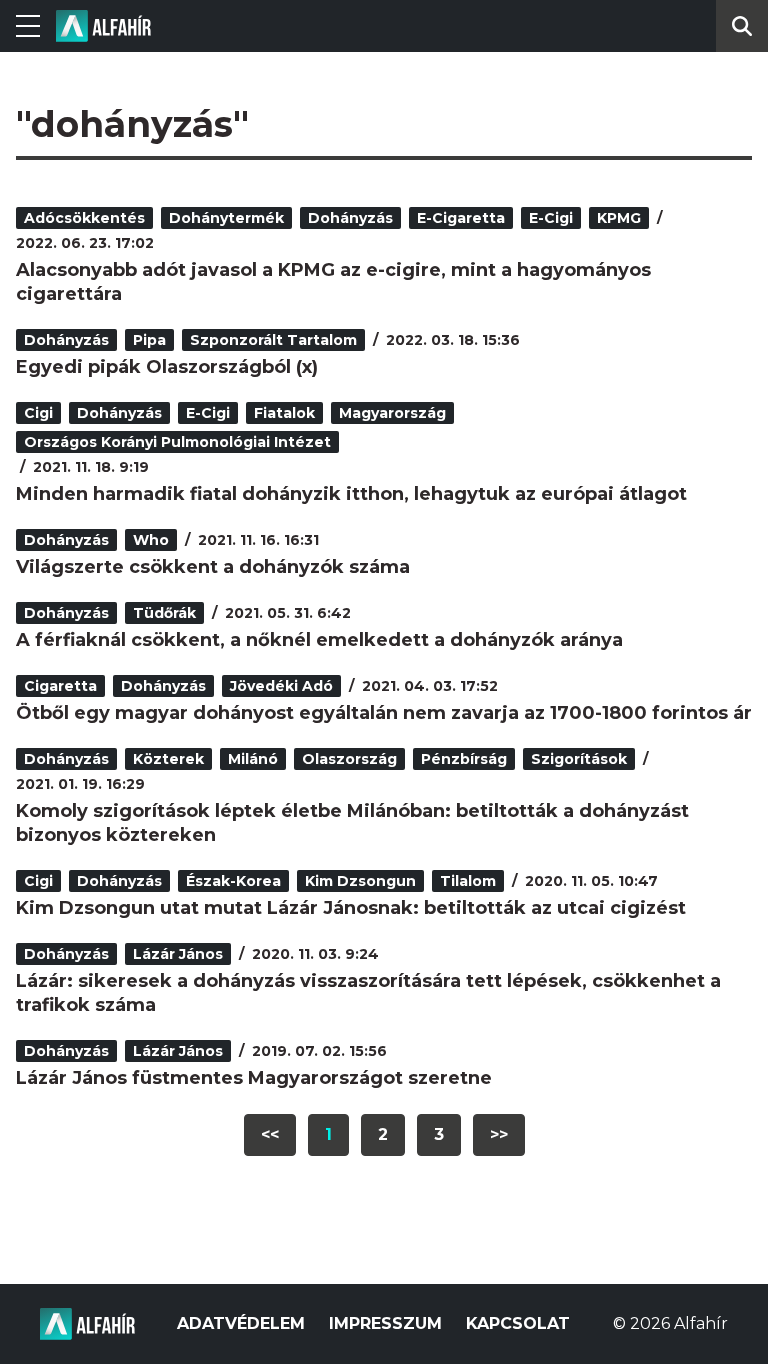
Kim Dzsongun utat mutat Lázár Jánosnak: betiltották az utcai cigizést (351, 908)
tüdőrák (164, 613)
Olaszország (349, 759)
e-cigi (551, 218)
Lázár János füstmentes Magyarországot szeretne (254, 1078)
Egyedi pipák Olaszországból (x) (167, 367)
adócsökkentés (84, 218)
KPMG (619, 218)
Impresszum (385, 1323)
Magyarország (392, 413)
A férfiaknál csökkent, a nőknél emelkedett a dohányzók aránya (319, 640)
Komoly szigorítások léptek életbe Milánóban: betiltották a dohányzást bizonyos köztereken (352, 823)
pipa (149, 340)
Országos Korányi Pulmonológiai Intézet (177, 442)
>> (499, 1134)
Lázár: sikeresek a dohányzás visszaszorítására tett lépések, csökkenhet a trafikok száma (368, 993)
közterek (168, 759)
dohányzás (350, 218)
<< (270, 1134)
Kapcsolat (518, 1323)
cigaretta (60, 686)
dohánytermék (226, 218)
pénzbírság (464, 759)
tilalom (468, 881)
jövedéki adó (281, 686)
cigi (38, 413)
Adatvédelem (241, 1323)
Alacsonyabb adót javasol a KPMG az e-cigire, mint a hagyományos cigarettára (333, 282)
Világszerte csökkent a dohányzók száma (213, 567)
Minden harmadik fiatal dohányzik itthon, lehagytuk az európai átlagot (351, 494)
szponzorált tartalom (273, 340)
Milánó (253, 759)
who (151, 540)
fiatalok (284, 413)
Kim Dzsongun (360, 881)
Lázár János (178, 954)
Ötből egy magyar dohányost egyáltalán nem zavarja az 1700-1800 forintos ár (384, 713)
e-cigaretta (461, 218)
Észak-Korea (233, 881)
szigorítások (579, 759)
